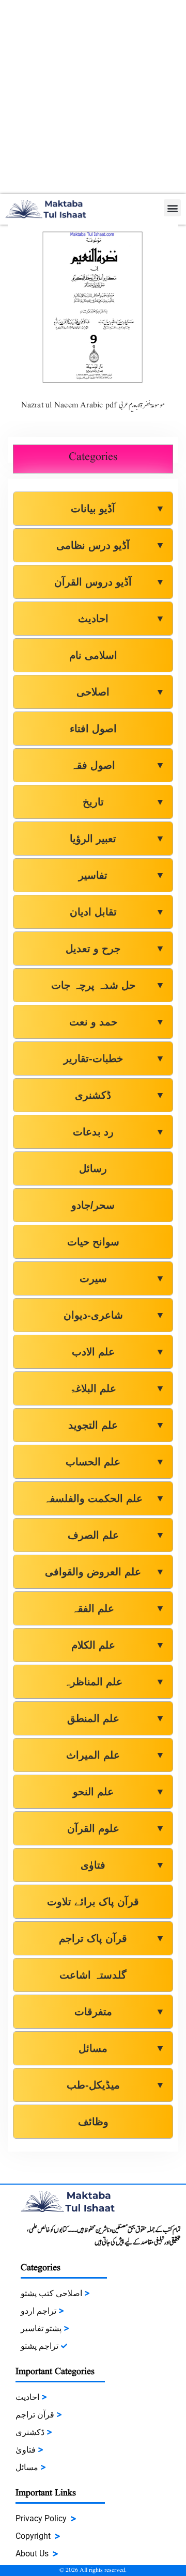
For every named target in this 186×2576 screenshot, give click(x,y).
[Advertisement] (93, 97)
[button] (172, 208)
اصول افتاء (93, 729)
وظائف (93, 2122)
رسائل (93, 1168)
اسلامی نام (93, 655)
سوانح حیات (93, 1242)
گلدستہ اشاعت (93, 1975)
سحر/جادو (93, 1205)
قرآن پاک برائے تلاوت (93, 1902)
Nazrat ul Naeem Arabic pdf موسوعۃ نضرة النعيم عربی (93, 405)
